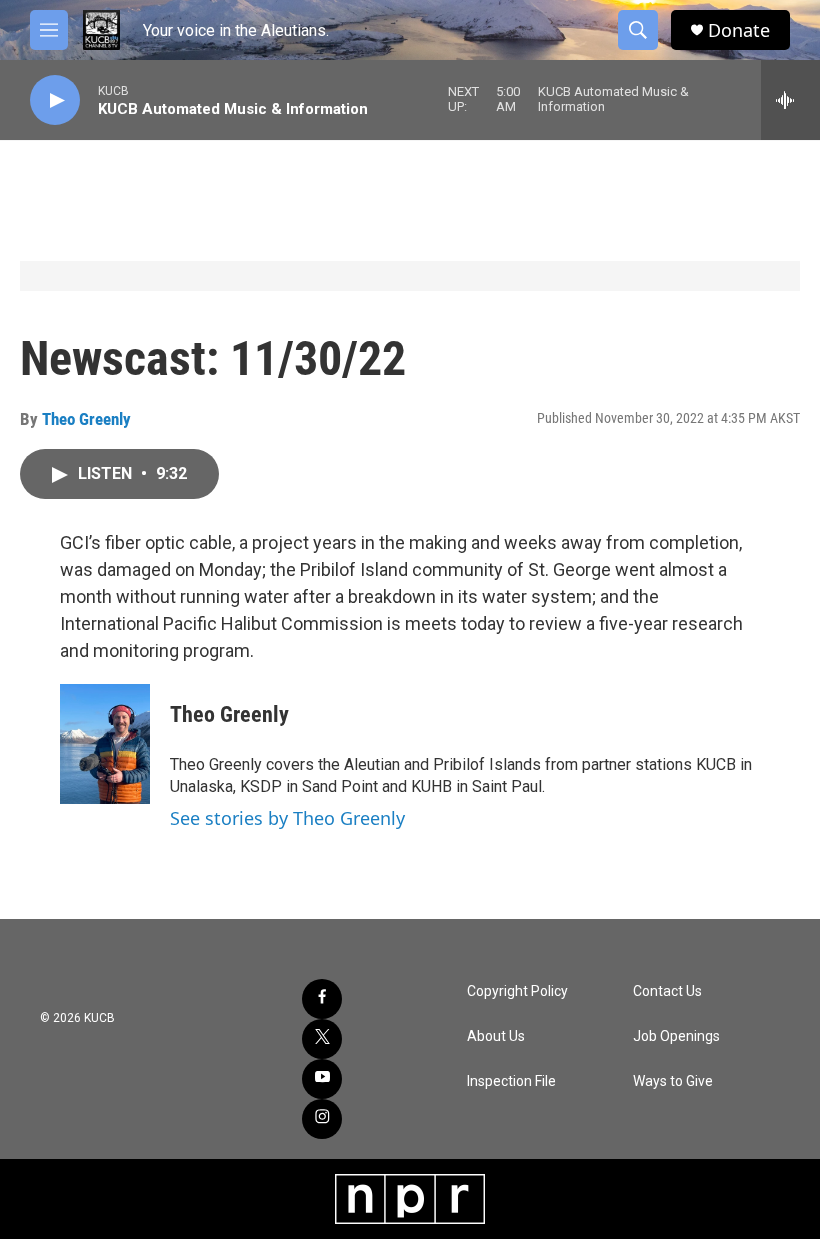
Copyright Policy (517, 991)
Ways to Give (673, 1081)
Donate (739, 30)
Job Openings (676, 1036)
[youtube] (322, 1079)
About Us (496, 1036)
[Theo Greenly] (105, 744)
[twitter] (322, 1039)
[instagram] (322, 1119)
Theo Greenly (86, 419)
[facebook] (322, 999)
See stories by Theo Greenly (287, 818)
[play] (55, 100)
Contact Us (667, 991)
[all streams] (790, 100)
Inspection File (511, 1081)
